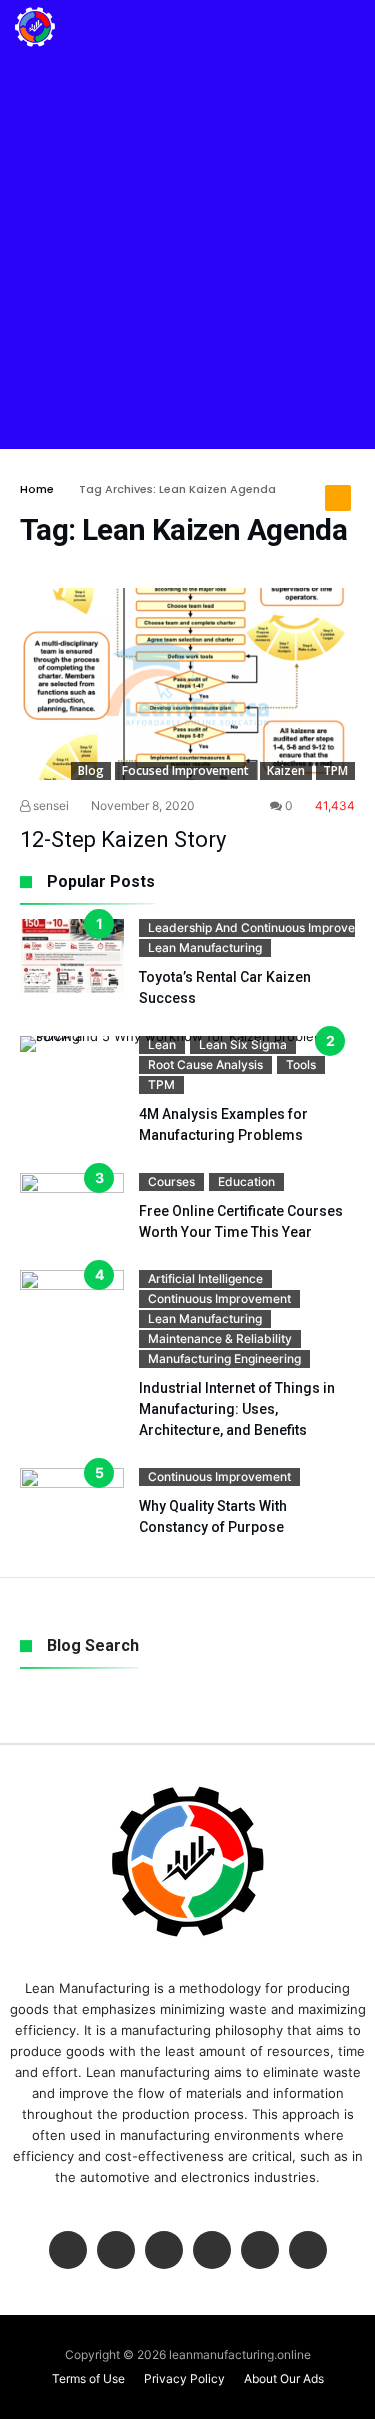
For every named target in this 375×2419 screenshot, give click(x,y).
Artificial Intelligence (205, 1278)
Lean (162, 1044)
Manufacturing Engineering (224, 1358)
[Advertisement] (187, 251)
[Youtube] (212, 2251)
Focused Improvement (185, 770)
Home (37, 489)
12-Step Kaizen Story (123, 839)
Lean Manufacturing (205, 947)
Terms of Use (88, 2378)
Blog (91, 770)
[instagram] (260, 2251)
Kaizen (286, 770)
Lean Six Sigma (243, 1044)
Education (246, 1181)
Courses (171, 1181)
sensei (49, 805)
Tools (301, 1064)
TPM (335, 770)
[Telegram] (308, 2251)
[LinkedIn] (164, 2251)
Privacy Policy (184, 2378)
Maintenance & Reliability (220, 1338)
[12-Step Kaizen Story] (187, 684)
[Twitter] (116, 2251)
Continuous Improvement (219, 1298)
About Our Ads (284, 2378)
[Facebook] (68, 2251)
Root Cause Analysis (205, 1064)
